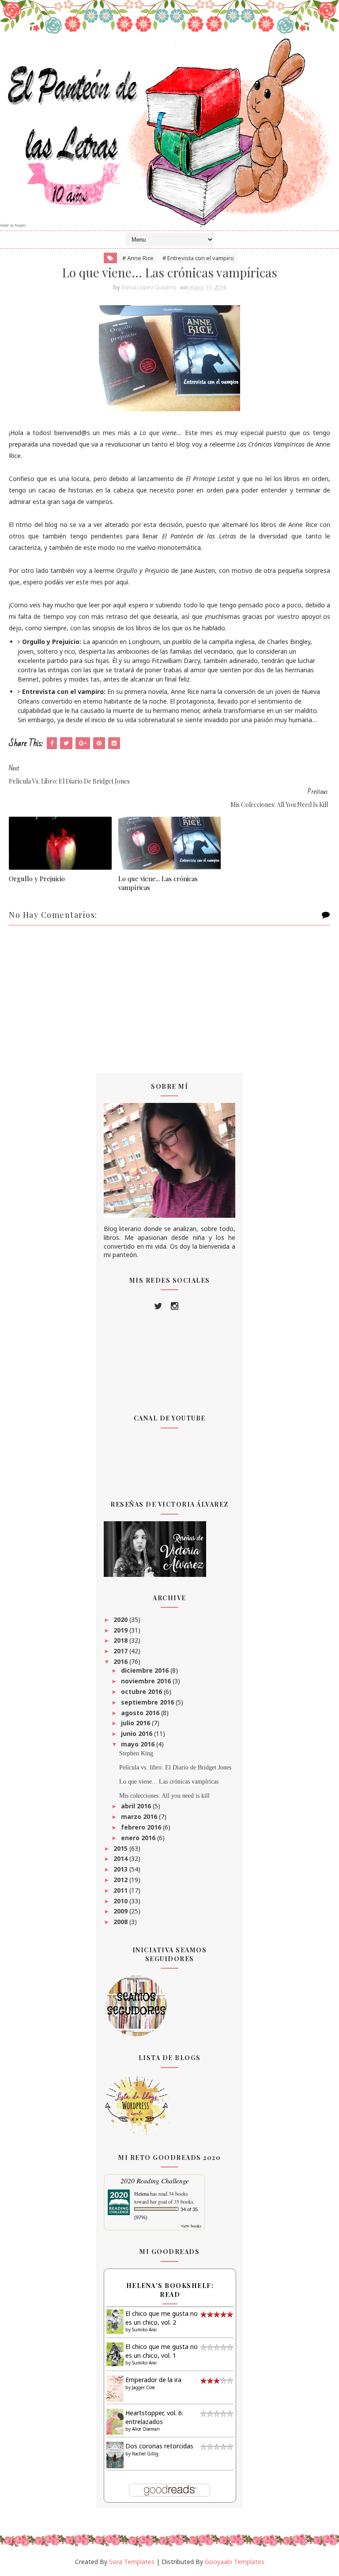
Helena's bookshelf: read (170, 2290)
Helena (141, 2193)
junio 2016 (137, 1733)
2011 (121, 1890)
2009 (121, 1911)
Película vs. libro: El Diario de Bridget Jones (175, 1767)
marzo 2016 (140, 1816)
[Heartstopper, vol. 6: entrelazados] (115, 2421)
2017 (121, 1651)
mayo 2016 (139, 1744)
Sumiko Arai (144, 2330)
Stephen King (136, 1753)
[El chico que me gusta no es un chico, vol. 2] (115, 2321)
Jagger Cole (143, 2387)
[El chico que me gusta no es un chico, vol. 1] (115, 2354)
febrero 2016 (142, 1827)
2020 (121, 1619)
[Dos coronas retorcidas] (115, 2454)
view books (191, 2226)
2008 (121, 1922)
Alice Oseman (146, 2429)
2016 (121, 1661)
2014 (121, 1858)
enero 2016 (139, 1838)
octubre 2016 (142, 1691)
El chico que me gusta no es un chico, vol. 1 (162, 2351)
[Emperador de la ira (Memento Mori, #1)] (115, 2388)
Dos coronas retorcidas (159, 2446)
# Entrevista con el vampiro (198, 258)
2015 (121, 1848)
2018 (121, 1640)
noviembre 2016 (147, 1681)
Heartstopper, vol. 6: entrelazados (154, 2417)
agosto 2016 (141, 1713)
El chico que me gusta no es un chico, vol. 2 (162, 2318)
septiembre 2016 (148, 1702)
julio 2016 (136, 1723)
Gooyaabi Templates (235, 2562)
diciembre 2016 (146, 1670)
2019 (121, 1630)
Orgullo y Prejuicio (37, 879)
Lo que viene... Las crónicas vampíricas (158, 883)
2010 (121, 1901)
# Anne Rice (138, 258)
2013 (121, 1869)
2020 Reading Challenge (155, 2180)
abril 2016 (137, 1806)
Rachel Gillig (145, 2454)
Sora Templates (132, 2562)
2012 (121, 1880)
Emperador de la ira (153, 2380)
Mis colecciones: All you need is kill (164, 1796)
